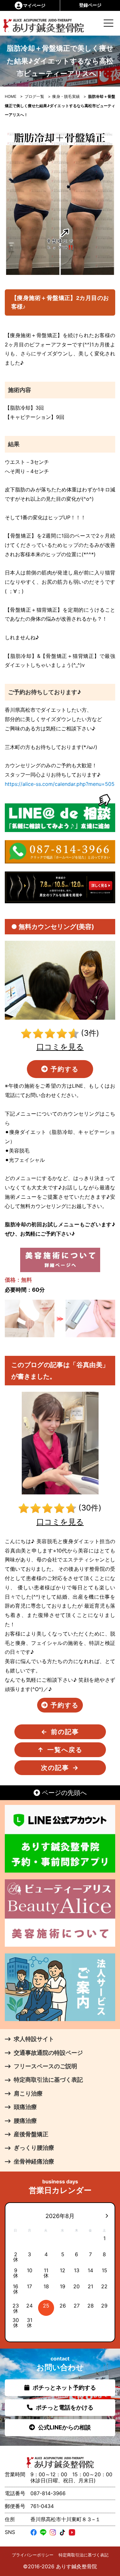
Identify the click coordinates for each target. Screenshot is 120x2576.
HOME (11, 96)
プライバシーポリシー (33, 2555)
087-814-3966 (48, 2493)
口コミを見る (60, 1047)
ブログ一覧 (34, 96)
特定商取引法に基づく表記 (84, 2555)
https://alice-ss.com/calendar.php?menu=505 (60, 784)
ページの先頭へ (63, 1793)
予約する (64, 1069)
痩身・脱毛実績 (66, 96)
